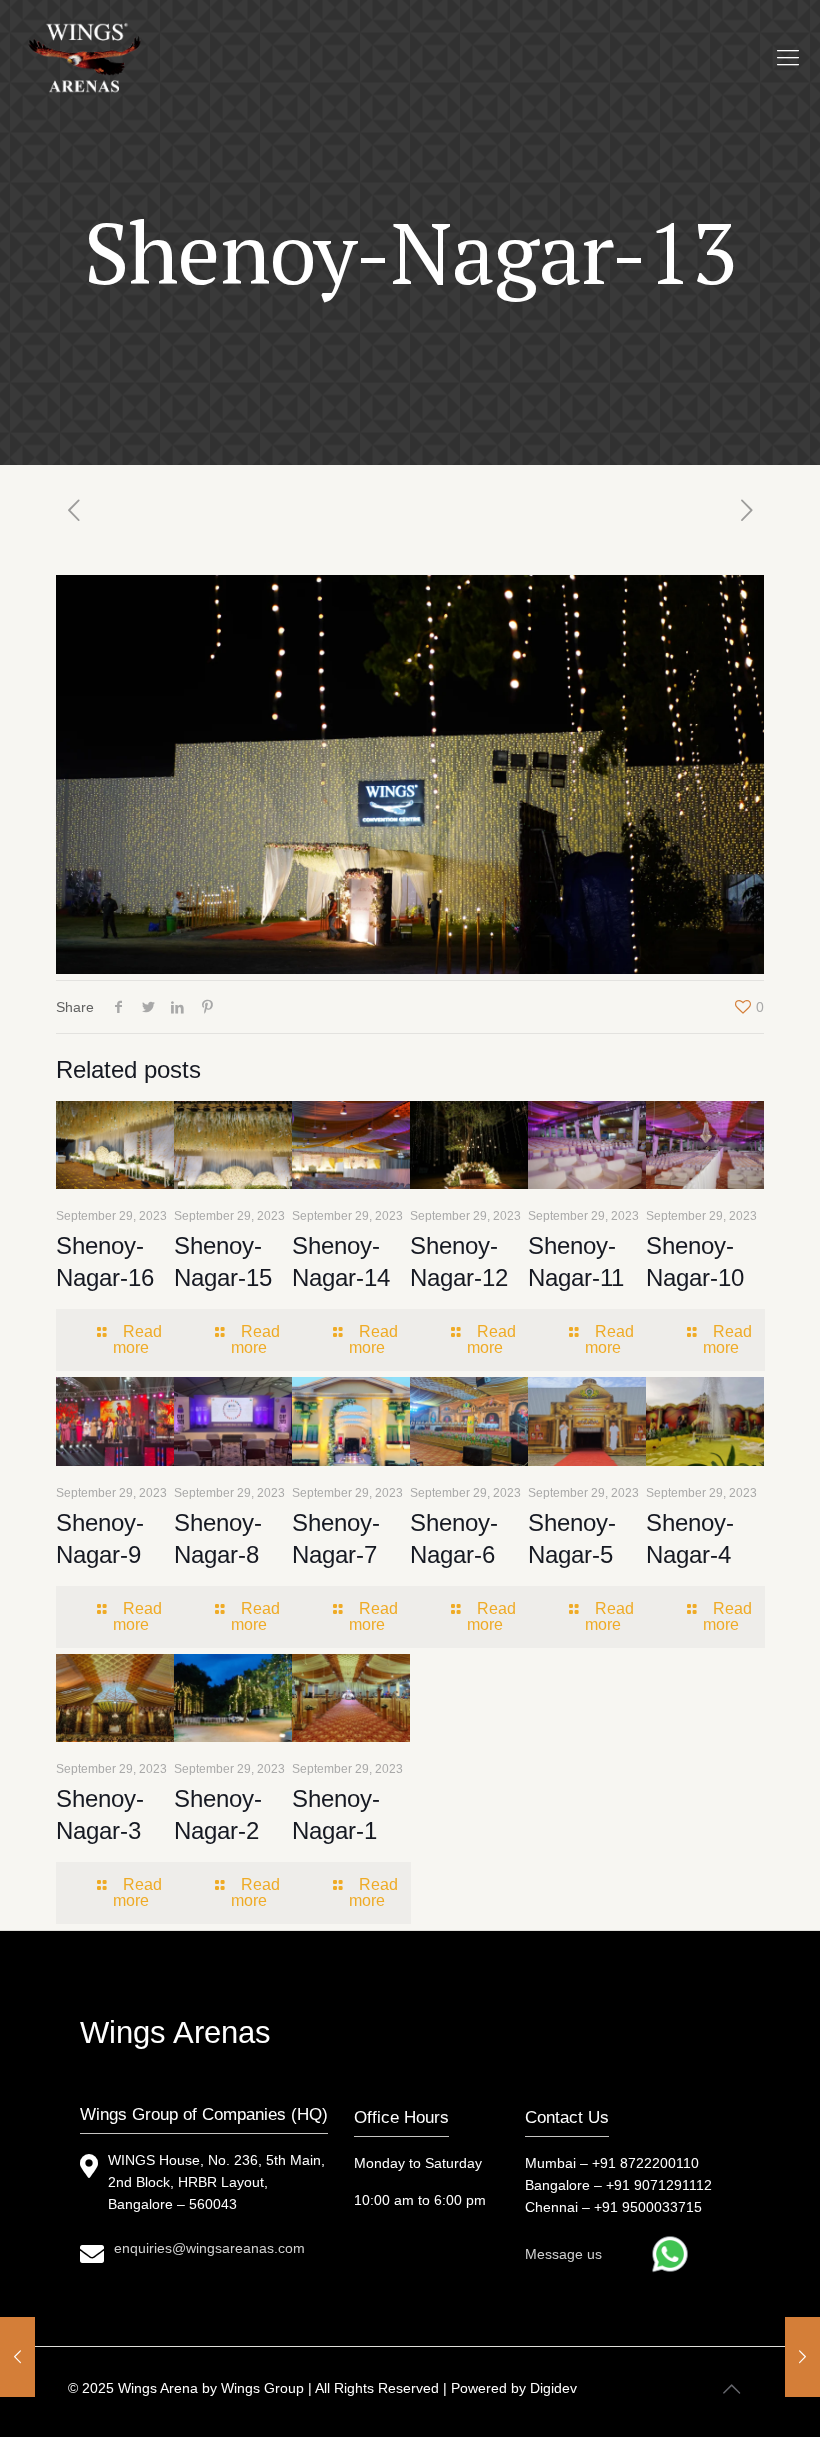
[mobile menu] (788, 58)
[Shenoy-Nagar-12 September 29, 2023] (802, 2357)
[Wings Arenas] (87, 57)
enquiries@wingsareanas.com (209, 2248)
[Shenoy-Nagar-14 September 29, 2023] (17, 2357)
